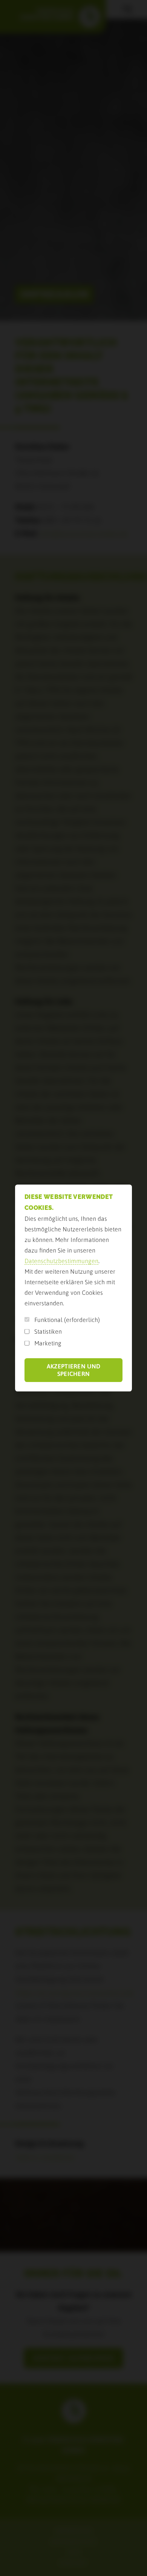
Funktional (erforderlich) (67, 1320)
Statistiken (48, 1331)
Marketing (48, 1343)
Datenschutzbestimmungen (61, 1261)
